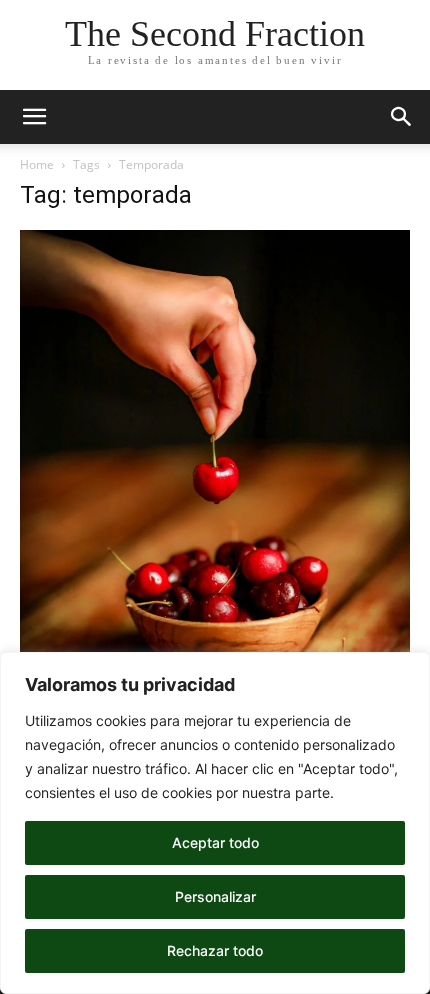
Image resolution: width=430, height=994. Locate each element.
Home (37, 164)
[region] (215, 823)
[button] (34, 117)
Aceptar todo (215, 842)
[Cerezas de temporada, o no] (215, 522)
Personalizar (215, 896)
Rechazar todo (215, 950)
